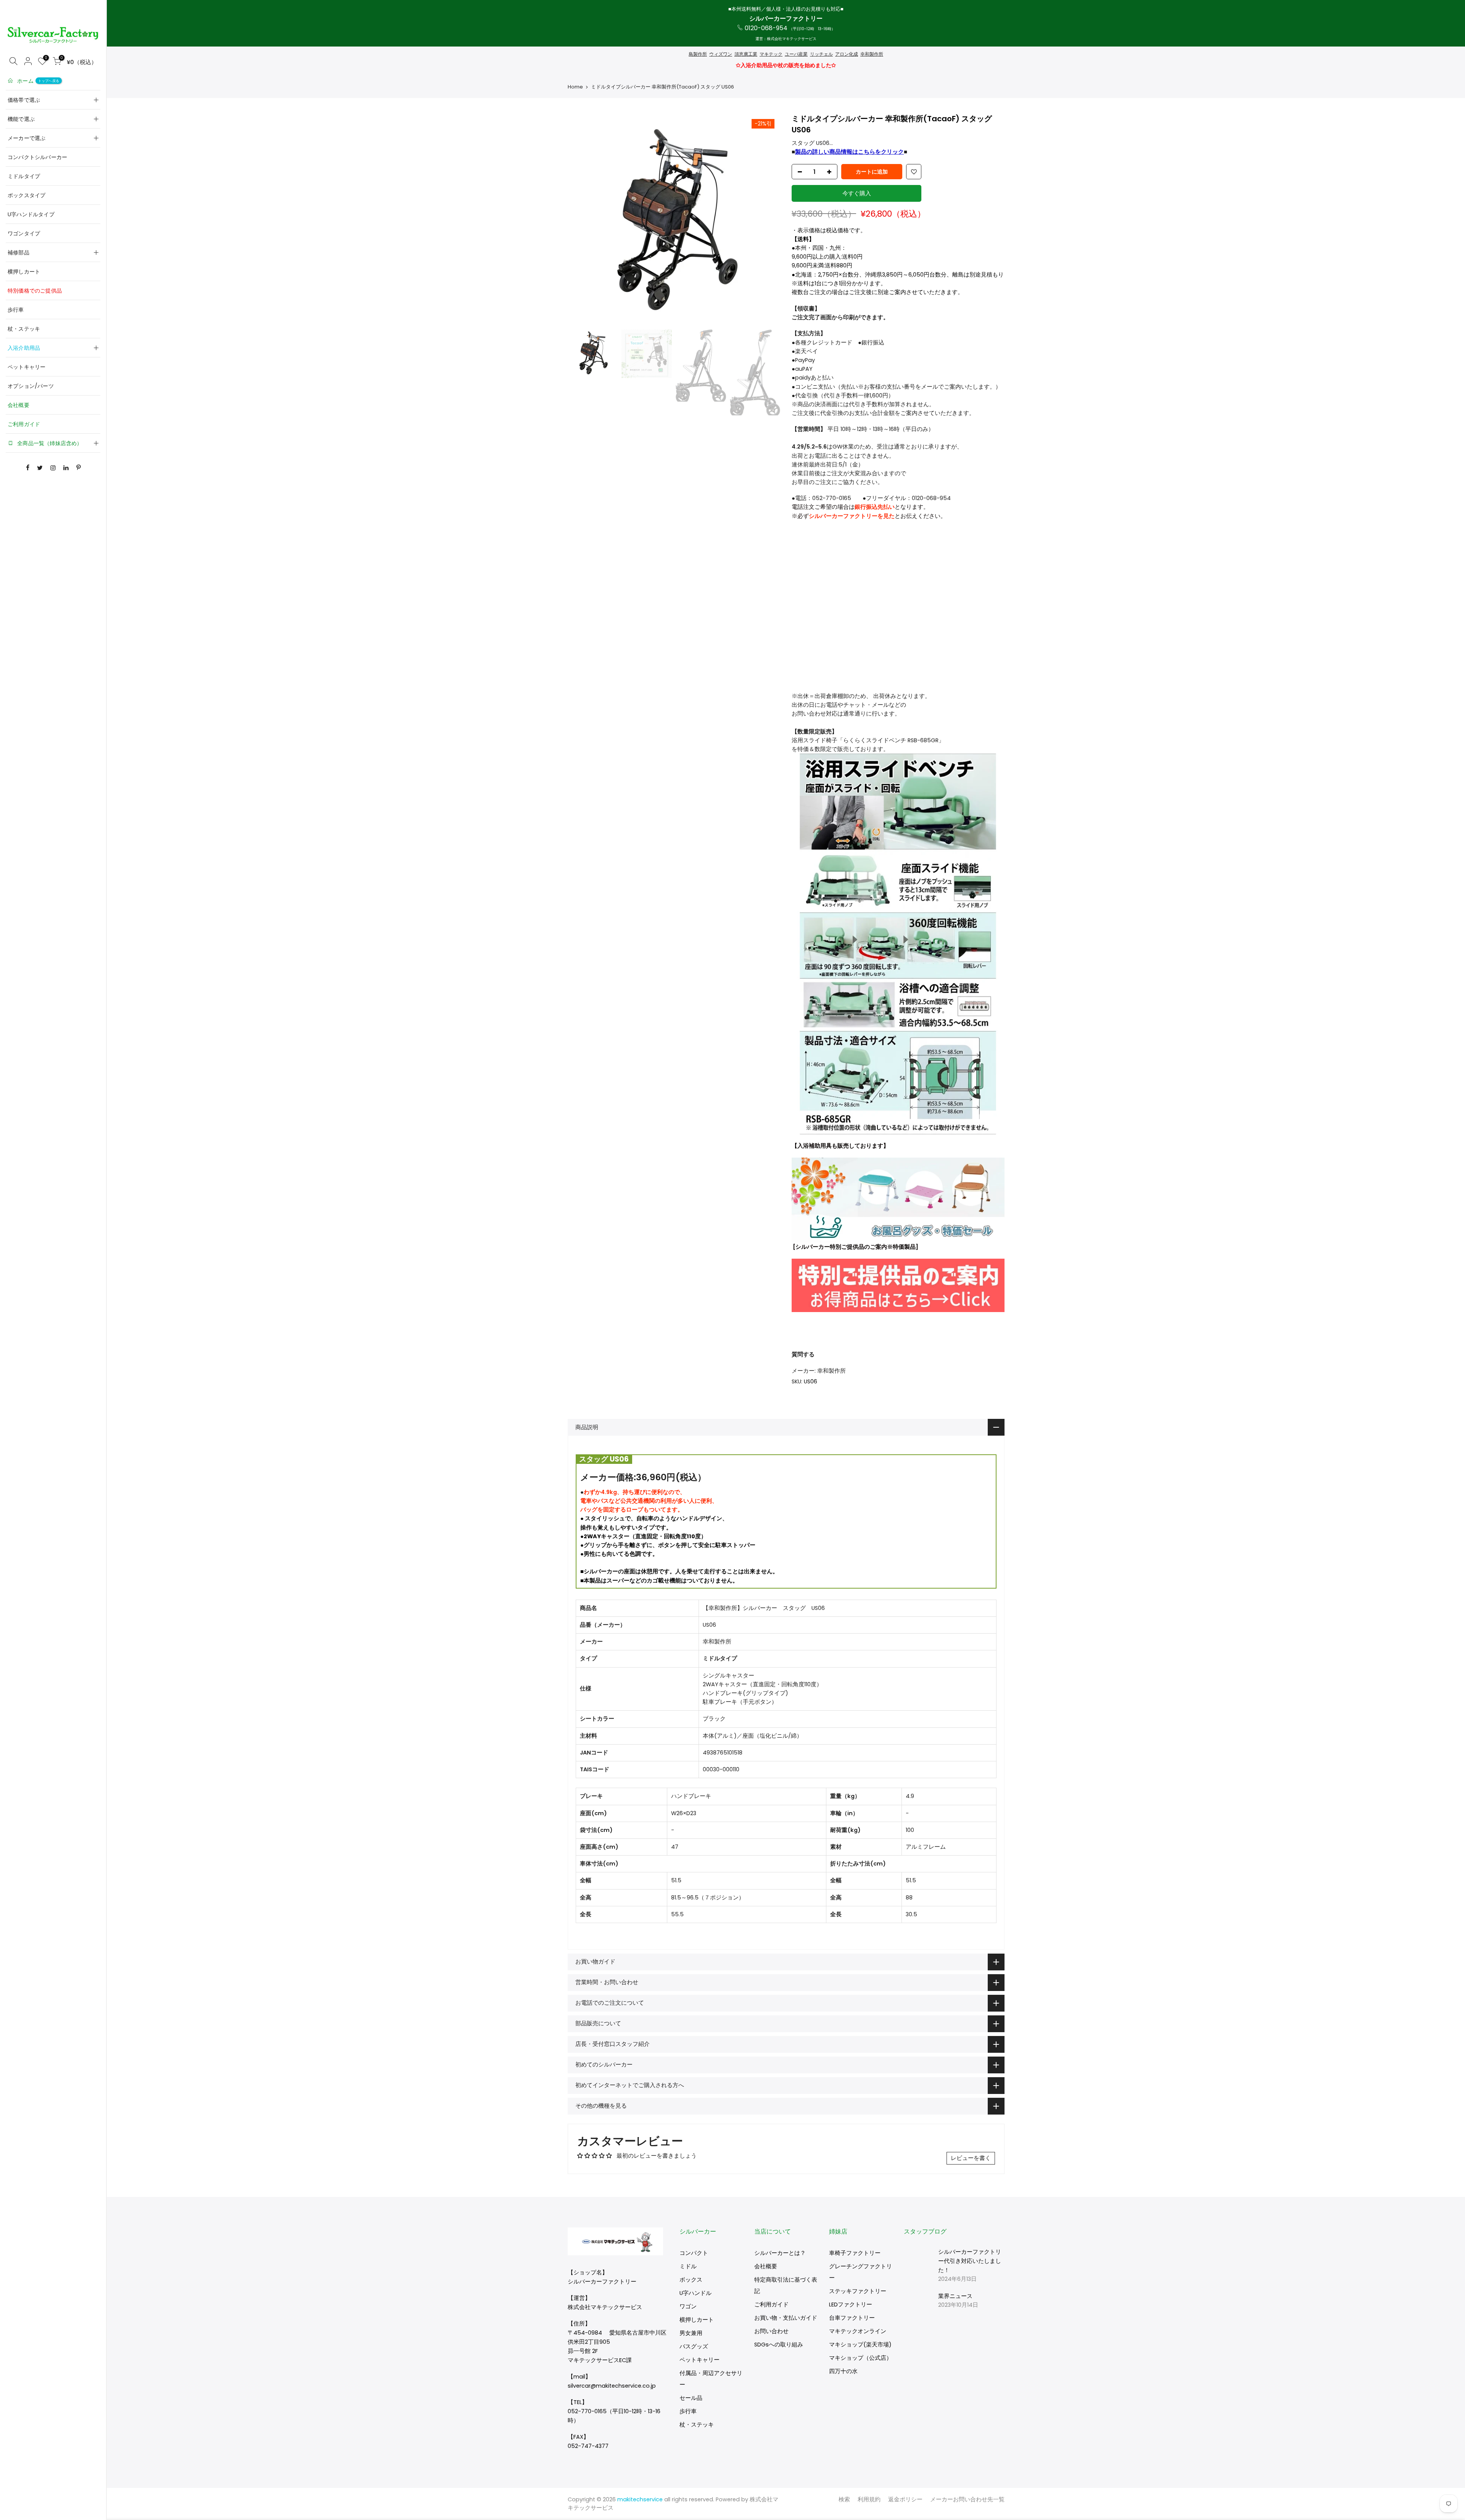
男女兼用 (691, 2333)
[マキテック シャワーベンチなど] (898, 1200)
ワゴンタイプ (24, 233)
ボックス (691, 2280)
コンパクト (694, 2253)
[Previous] (581, 220)
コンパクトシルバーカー (37, 157)
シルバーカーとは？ (780, 2253)
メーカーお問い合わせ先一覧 (967, 2499)
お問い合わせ (771, 2331)
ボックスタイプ (27, 195)
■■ (849, 152)
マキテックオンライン (858, 2331)
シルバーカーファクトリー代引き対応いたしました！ (970, 2261)
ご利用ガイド (24, 424)
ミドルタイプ (24, 176)
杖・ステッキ (24, 329)
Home (575, 87)
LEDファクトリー (851, 2305)
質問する (803, 1354)
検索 (844, 2499)
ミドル (688, 2266)
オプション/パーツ (31, 386)
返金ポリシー (905, 2499)
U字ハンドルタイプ (31, 214)
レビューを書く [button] (971, 2158)
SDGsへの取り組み (779, 2345)
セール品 (691, 2398)
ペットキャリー (27, 367)
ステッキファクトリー (858, 2291)
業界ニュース (955, 2296)
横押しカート (24, 272)
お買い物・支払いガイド (786, 2318)
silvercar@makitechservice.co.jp (612, 2386)
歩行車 (16, 310)
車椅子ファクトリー (855, 2253)
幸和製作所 (832, 1371)
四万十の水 (843, 2371)
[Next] (767, 220)
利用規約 (869, 2499)
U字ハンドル (695, 2293)
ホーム (38, 81)
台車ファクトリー (852, 2318)
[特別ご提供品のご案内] (898, 1285)
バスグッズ (694, 2346)
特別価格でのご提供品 (35, 291)
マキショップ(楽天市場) (860, 2345)
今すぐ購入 (857, 193)
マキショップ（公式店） (860, 2358)
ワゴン (688, 2306)
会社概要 (19, 405)
